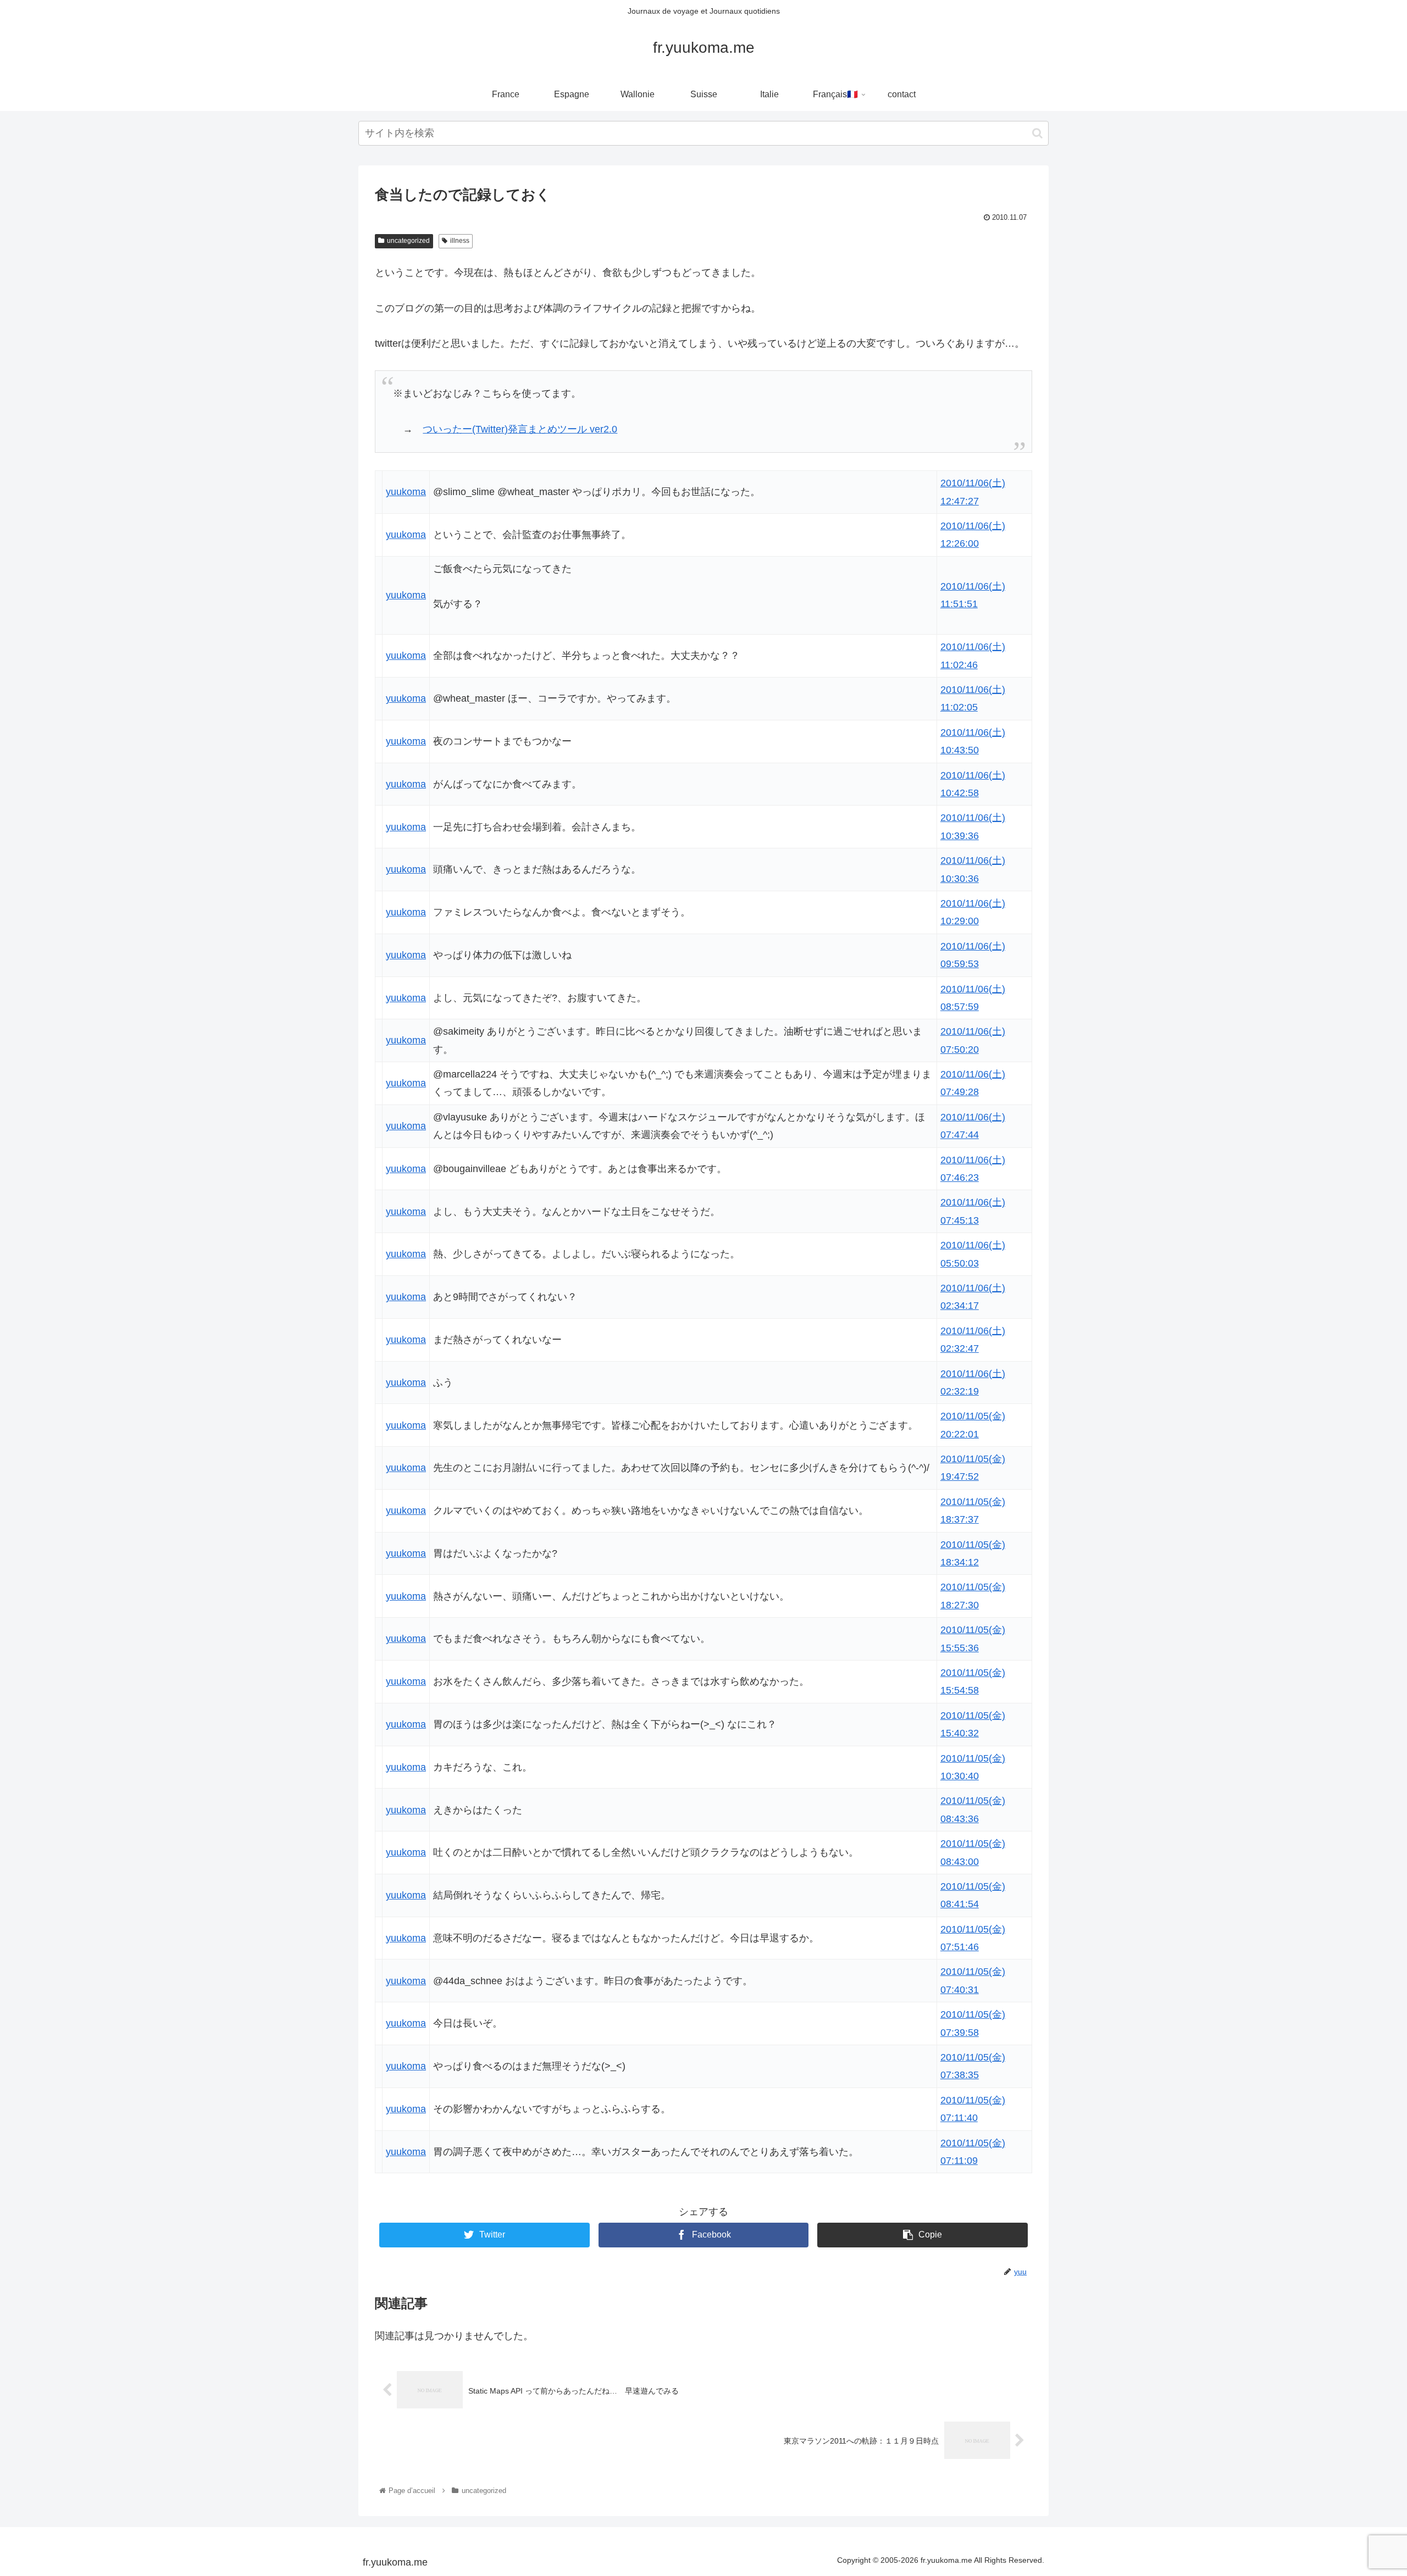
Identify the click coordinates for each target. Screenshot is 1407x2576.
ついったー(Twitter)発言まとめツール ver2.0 (520, 429)
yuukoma (406, 492)
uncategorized (408, 241)
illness (460, 241)
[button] (1037, 133)
